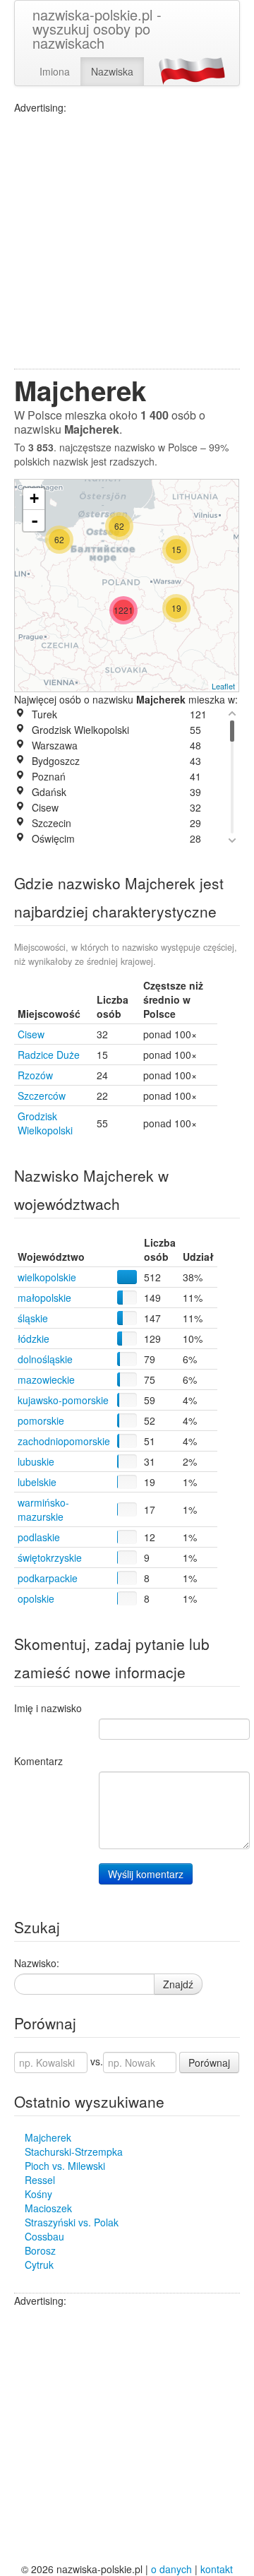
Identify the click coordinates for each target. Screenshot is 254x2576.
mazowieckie (46, 1379)
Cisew (31, 1034)
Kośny (38, 2194)
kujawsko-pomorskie (63, 1400)
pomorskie (41, 1420)
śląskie (33, 1318)
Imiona (55, 71)
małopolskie (44, 1298)
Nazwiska (112, 71)
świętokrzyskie (50, 1557)
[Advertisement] (127, 242)
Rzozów (35, 1075)
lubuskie (36, 1461)
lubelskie (37, 1482)
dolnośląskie (45, 1359)
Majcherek (48, 2137)
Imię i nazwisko (48, 1708)
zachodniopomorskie (64, 1441)
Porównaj (209, 2062)
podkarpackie (48, 1578)
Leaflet (223, 686)
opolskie (36, 1598)
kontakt (217, 2569)
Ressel (40, 2180)
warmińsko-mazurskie (43, 1509)
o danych (171, 2569)
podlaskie (39, 1537)
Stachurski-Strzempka (74, 2151)
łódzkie (34, 1339)
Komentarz (38, 1761)
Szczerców (42, 1096)
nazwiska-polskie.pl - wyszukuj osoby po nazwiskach (97, 29)
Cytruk (39, 2265)
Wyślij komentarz (146, 1874)
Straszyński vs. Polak (72, 2222)
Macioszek (48, 2208)
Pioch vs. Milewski (65, 2166)
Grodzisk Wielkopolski (45, 1123)
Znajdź (178, 1984)
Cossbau (44, 2236)
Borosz (40, 2250)
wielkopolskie (47, 1277)
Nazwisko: (37, 1963)
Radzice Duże (49, 1055)
